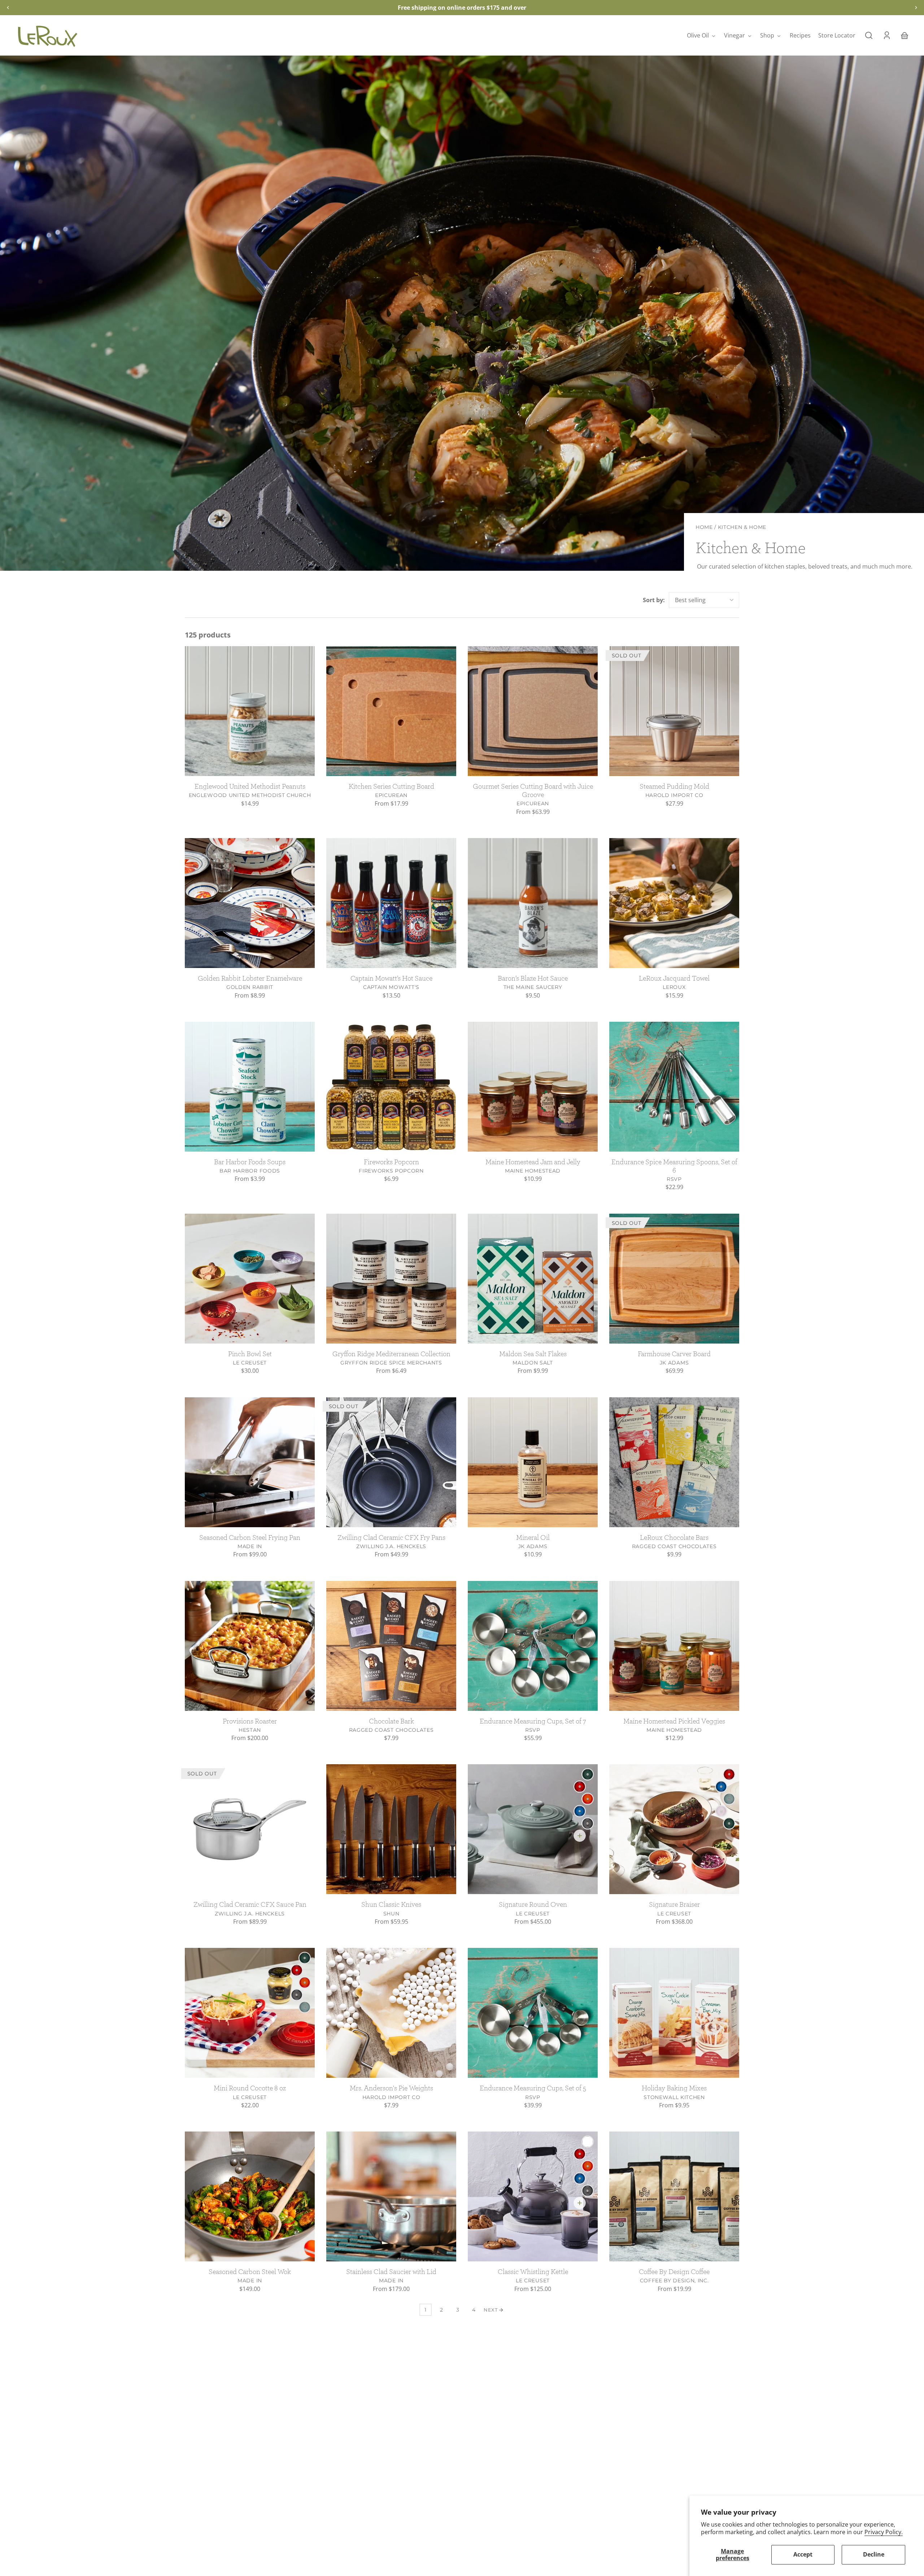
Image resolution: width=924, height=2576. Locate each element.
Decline (874, 2554)
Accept (803, 2554)
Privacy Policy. (884, 2532)
